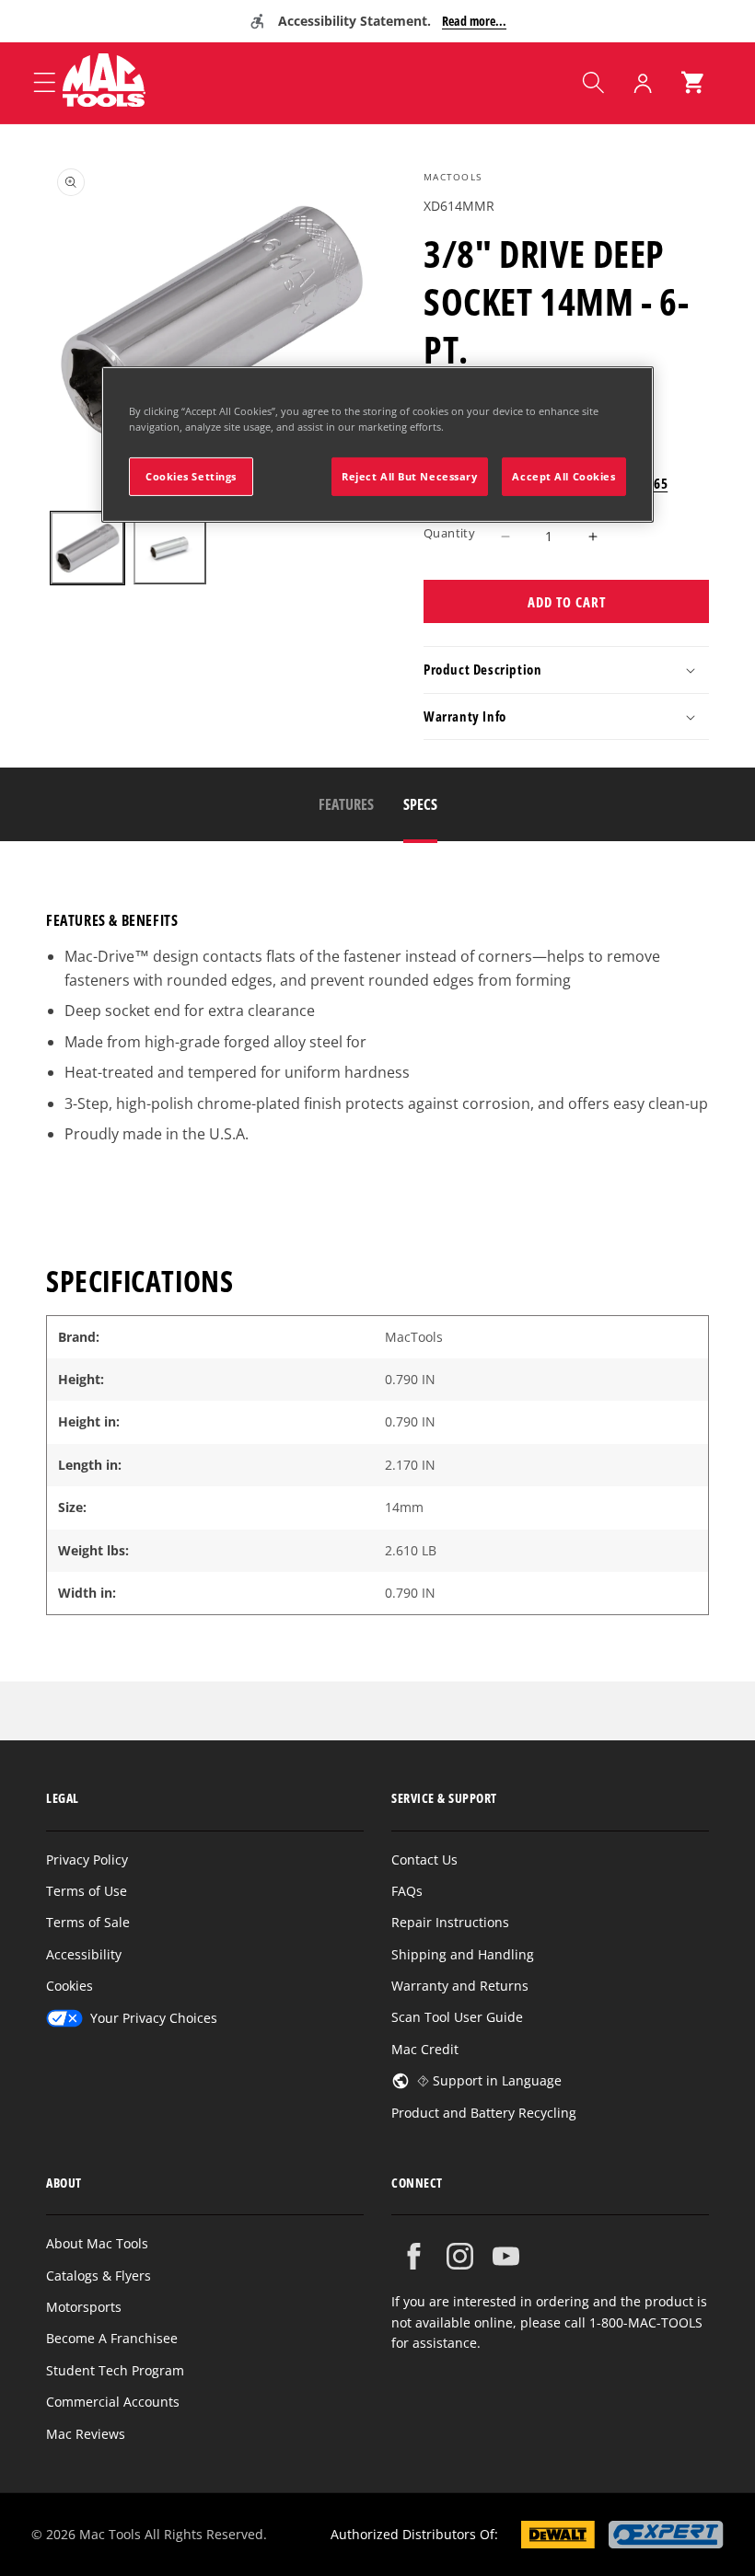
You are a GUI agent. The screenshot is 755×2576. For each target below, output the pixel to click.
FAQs (407, 1891)
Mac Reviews (86, 2434)
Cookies (70, 1986)
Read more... (474, 21)
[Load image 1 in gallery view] (87, 549)
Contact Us (424, 1860)
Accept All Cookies (563, 476)
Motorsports (84, 2307)
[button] (593, 83)
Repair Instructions (450, 1922)
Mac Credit (425, 2049)
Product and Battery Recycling (484, 2113)
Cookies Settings (191, 476)
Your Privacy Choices (154, 2018)
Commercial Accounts (113, 2402)
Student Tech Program (115, 2370)
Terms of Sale (88, 1922)
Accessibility (84, 1954)
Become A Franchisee (112, 2338)
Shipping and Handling (463, 1954)
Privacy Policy (87, 1860)
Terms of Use (87, 1891)
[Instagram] (460, 2256)
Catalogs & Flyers (99, 2276)
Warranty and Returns (460, 1986)
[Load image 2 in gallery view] (170, 549)
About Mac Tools (97, 2243)
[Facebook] (414, 2256)
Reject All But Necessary (410, 476)
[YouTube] (506, 2256)
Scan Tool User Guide (457, 2017)
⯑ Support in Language (489, 2080)
